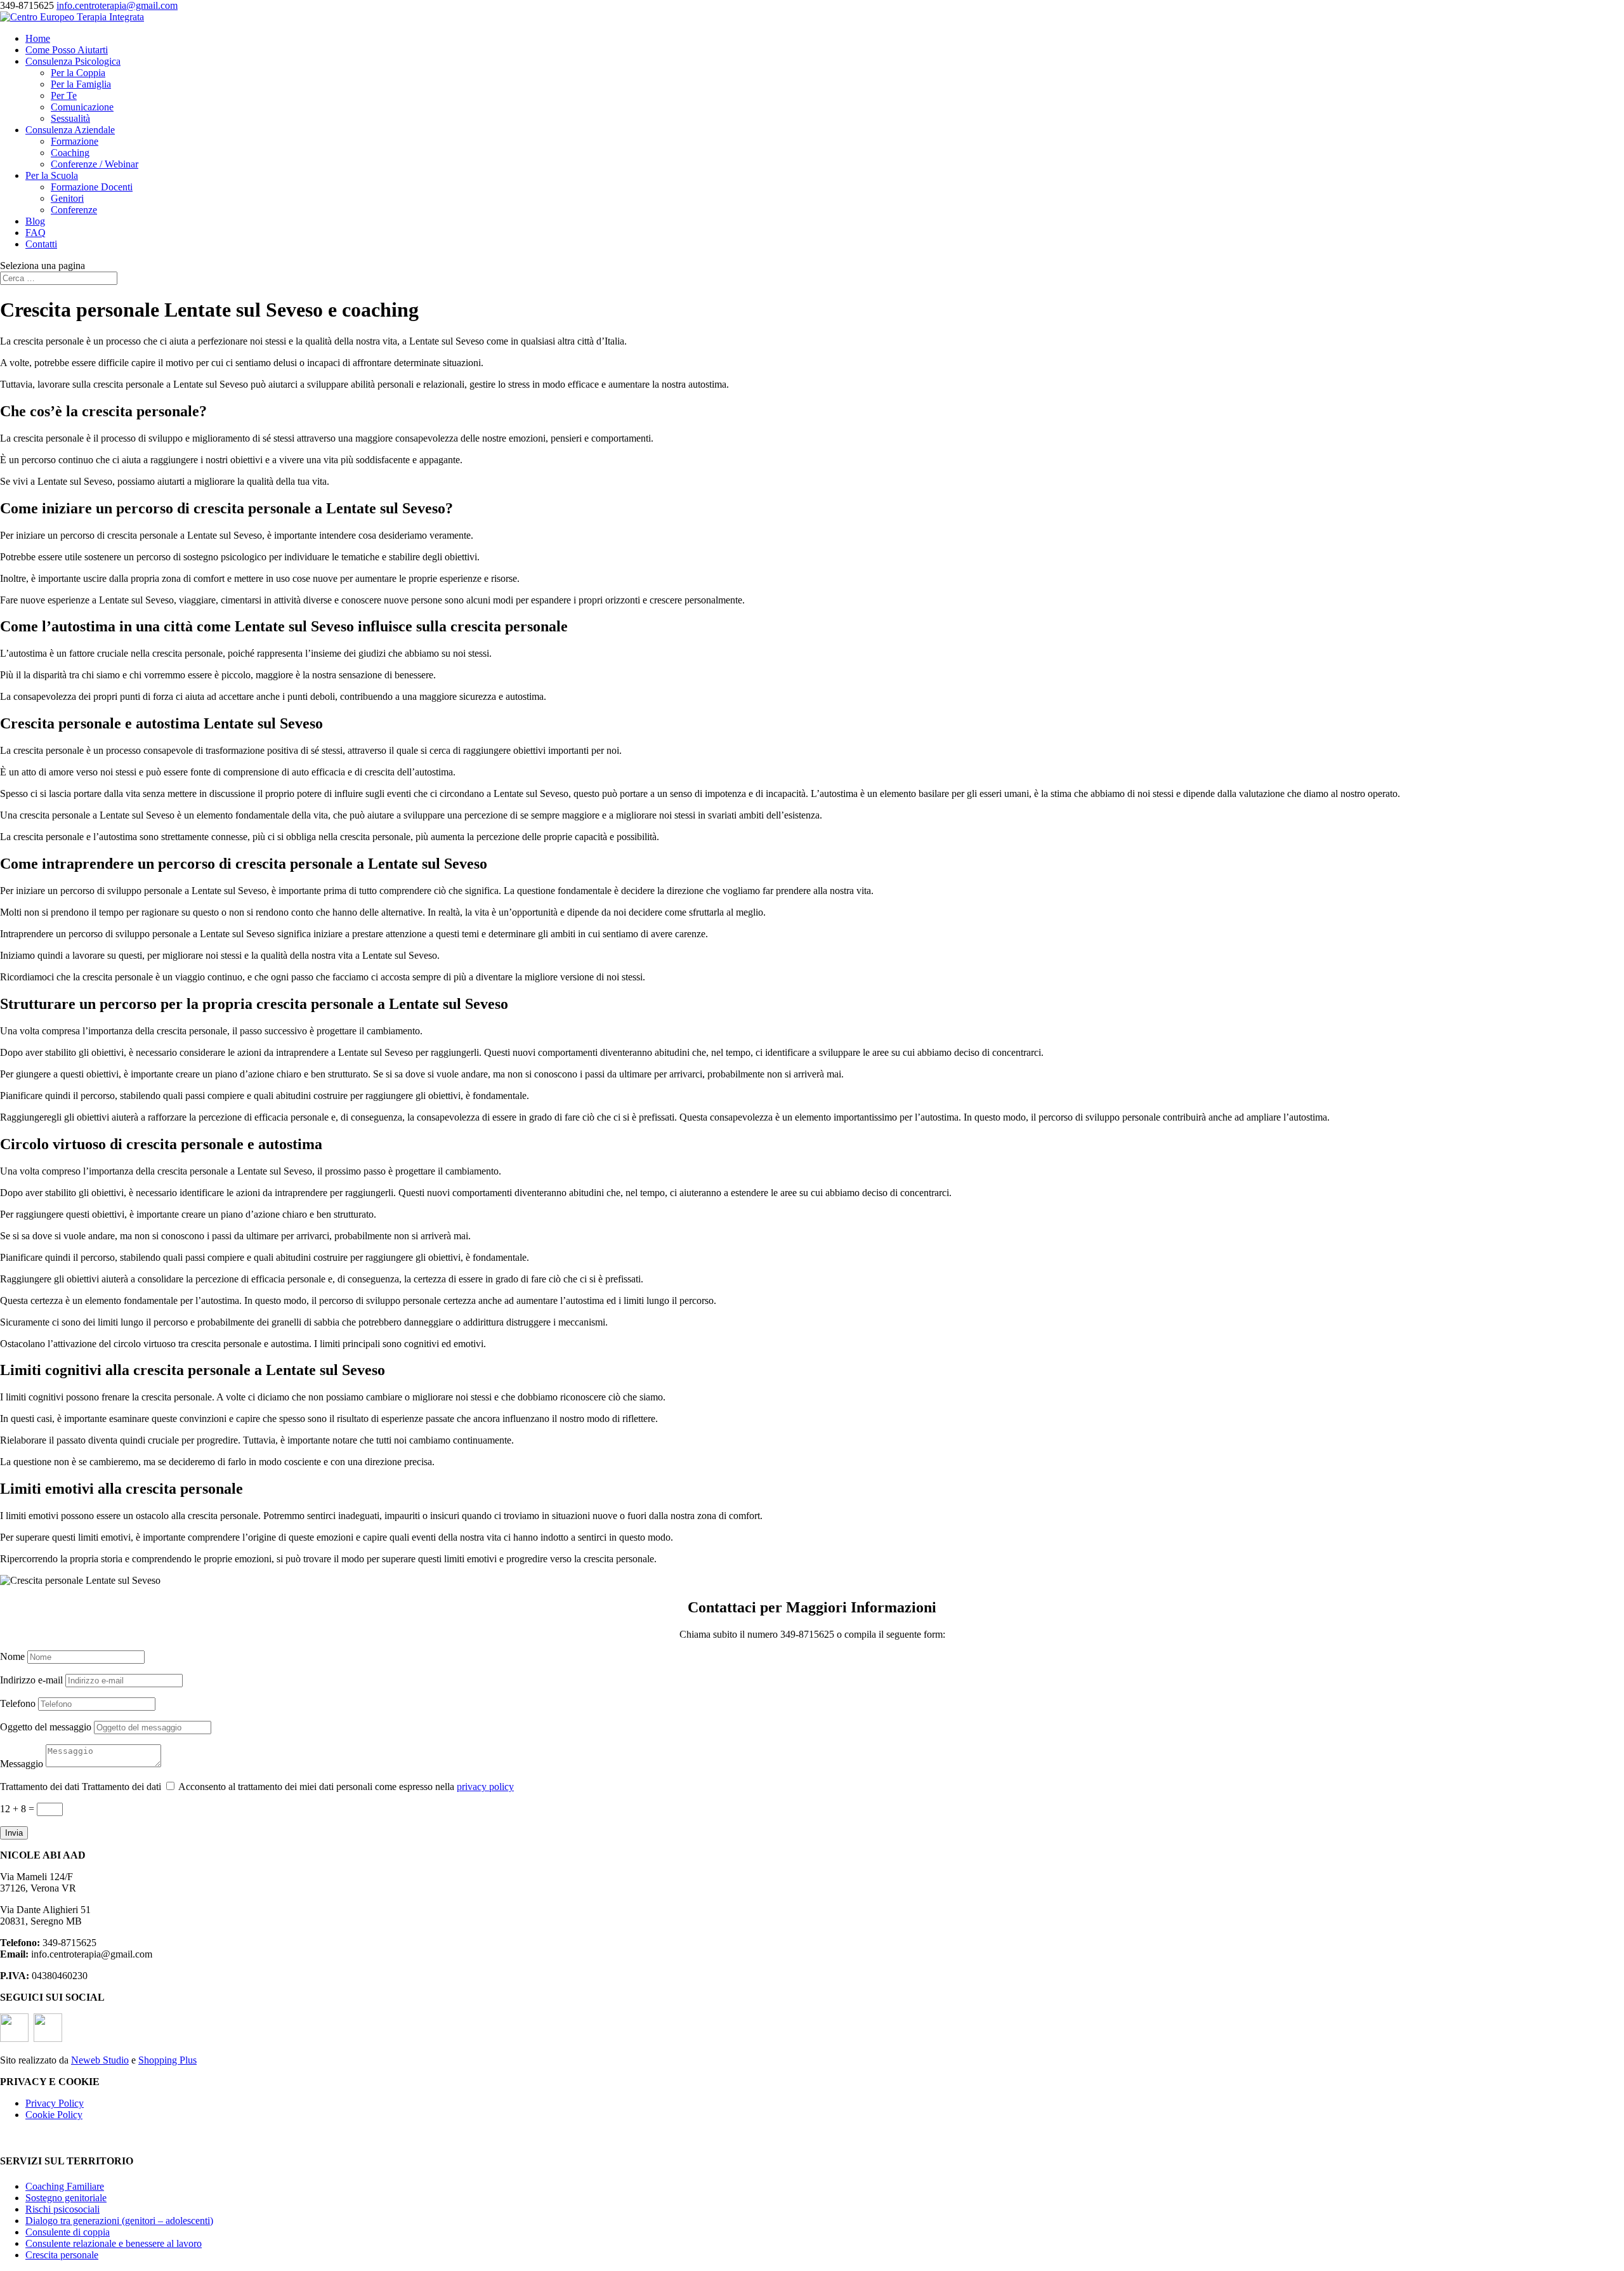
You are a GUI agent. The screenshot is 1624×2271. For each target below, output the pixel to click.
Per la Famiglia (81, 84)
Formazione (75, 141)
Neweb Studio (100, 2060)
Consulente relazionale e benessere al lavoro (114, 2243)
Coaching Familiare (65, 2186)
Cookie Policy (54, 2115)
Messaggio (22, 1764)
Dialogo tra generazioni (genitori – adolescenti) (119, 2221)
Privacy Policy (55, 2103)
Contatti (41, 244)
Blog (35, 221)
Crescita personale (62, 2255)
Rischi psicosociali (62, 2209)
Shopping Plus (167, 2060)
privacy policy (485, 1787)
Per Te (64, 95)
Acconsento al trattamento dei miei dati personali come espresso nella (346, 1787)
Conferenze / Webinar (95, 164)
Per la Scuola (52, 175)
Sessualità (70, 118)
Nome (12, 1656)
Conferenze (74, 210)
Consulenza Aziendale (70, 130)
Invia (14, 1833)
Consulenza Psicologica (73, 61)
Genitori (67, 198)
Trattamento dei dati (40, 1787)
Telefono (18, 1703)
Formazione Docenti (92, 187)
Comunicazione (82, 107)
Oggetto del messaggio (46, 1727)
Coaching (70, 153)
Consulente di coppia (68, 2232)
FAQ (36, 233)
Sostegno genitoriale (66, 2198)
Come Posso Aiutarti (67, 50)
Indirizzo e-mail (31, 1680)
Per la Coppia (78, 73)
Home (38, 38)
